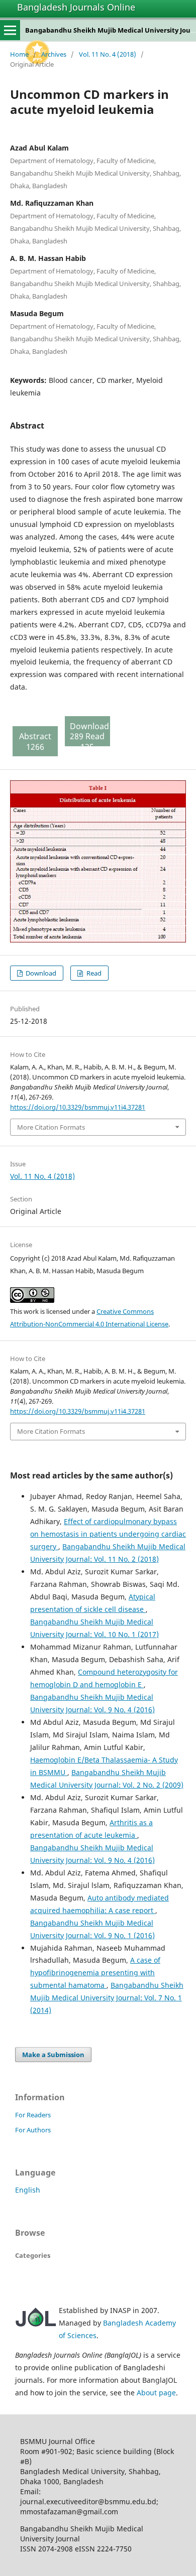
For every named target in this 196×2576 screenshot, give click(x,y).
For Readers (33, 2115)
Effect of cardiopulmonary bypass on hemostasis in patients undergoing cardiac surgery (108, 1534)
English (28, 2190)
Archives (54, 54)
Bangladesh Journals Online (76, 7)
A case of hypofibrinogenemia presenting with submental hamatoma (95, 1973)
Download (40, 973)
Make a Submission (53, 2055)
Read (93, 973)
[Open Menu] (10, 30)
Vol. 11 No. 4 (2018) (108, 54)
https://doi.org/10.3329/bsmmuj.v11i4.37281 (78, 1107)
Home (19, 54)
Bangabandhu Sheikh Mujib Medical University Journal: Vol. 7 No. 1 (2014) (107, 1998)
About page (156, 2393)
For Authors (33, 2130)
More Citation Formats (51, 1127)
